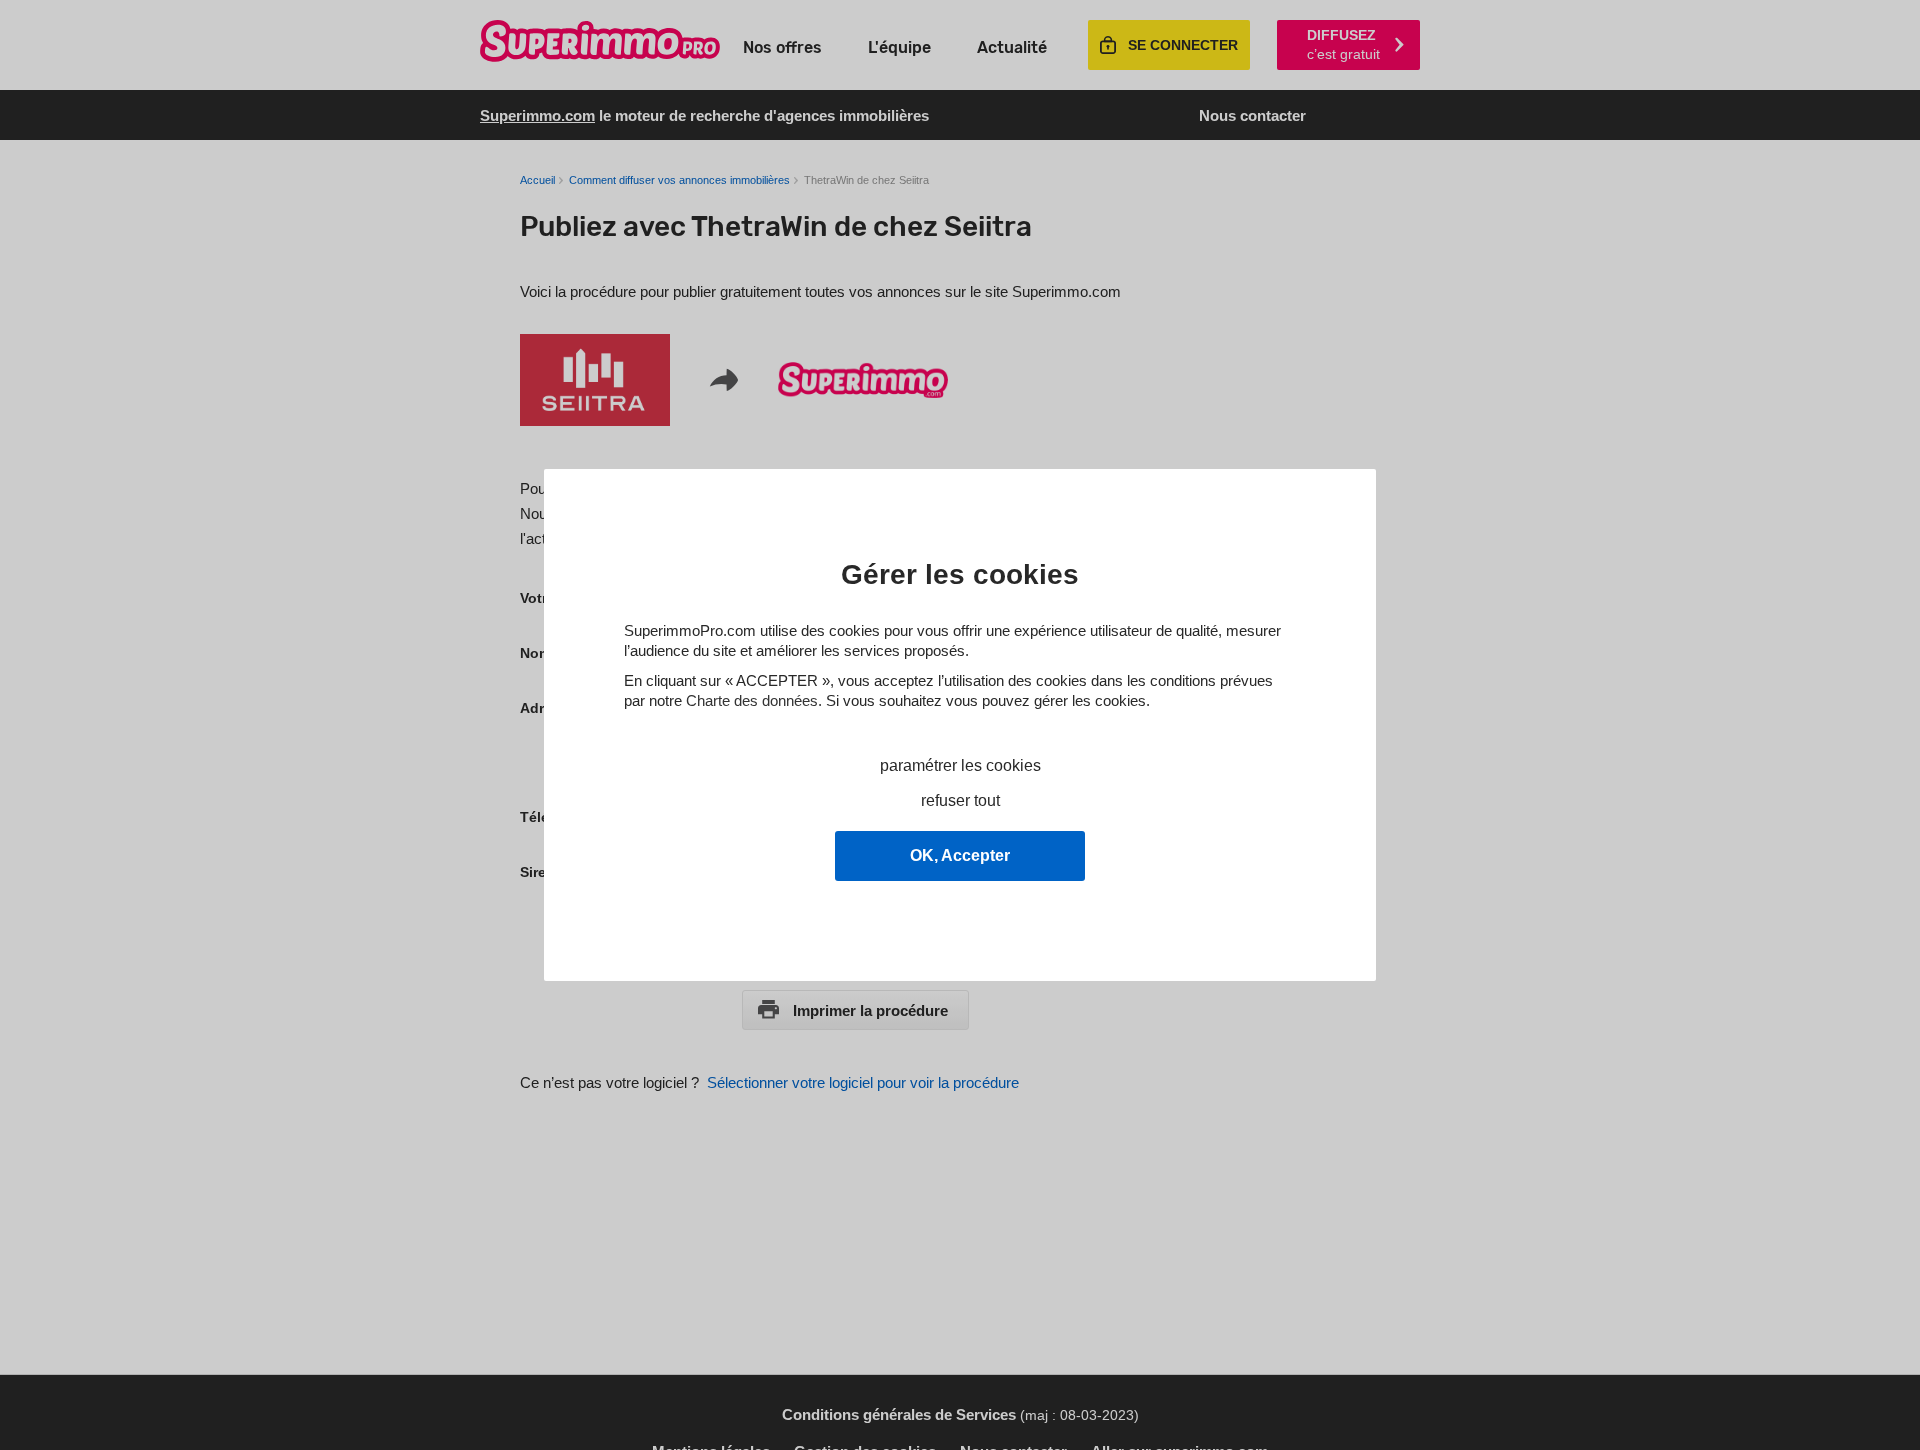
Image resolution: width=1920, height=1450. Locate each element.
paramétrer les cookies (960, 765)
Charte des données (752, 700)
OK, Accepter (960, 855)
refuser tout (960, 800)
